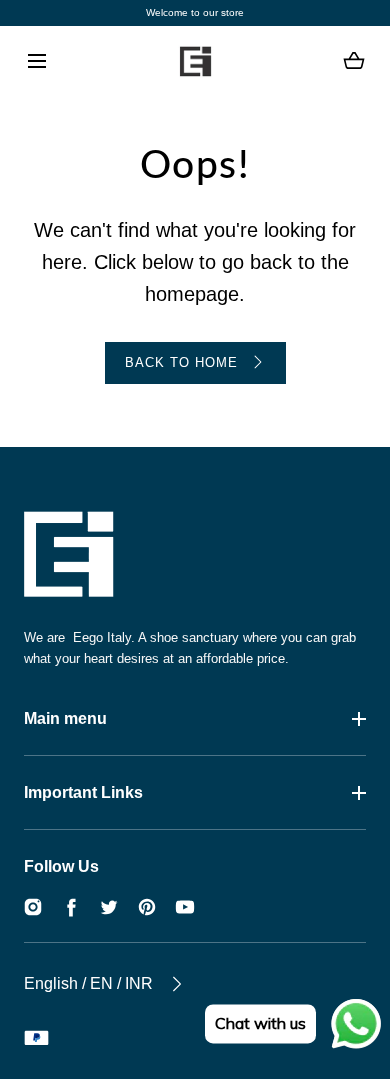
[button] (36, 61)
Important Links (83, 792)
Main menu (65, 718)
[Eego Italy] (195, 61)
